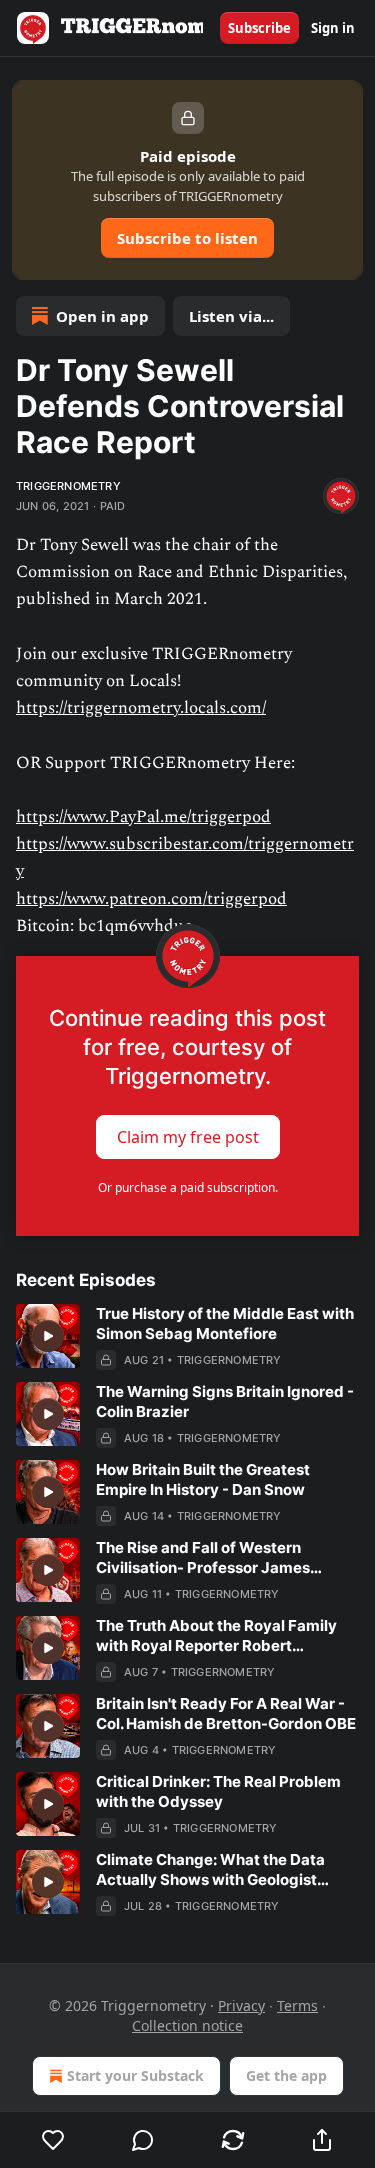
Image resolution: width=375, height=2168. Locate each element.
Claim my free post (188, 1137)
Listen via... (231, 316)
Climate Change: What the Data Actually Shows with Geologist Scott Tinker (210, 1870)
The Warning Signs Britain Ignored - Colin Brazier (225, 1401)
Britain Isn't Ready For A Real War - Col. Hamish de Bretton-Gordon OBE (226, 1713)
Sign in (333, 28)
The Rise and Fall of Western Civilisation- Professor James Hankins (203, 1558)
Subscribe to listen (187, 238)
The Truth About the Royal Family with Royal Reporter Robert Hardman (216, 1636)
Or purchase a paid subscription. (188, 1187)
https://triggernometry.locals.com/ (141, 708)
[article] (187, 1337)
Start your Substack (135, 2075)
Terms (297, 2005)
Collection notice (187, 2025)
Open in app (102, 316)
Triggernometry (68, 486)
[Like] (53, 2140)
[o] (48, 1336)
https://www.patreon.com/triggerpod (151, 899)
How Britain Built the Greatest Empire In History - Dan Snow (203, 1479)
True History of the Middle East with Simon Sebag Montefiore (225, 1323)
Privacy (241, 2005)
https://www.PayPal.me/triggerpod (143, 817)
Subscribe (259, 28)
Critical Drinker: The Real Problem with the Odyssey (218, 1791)
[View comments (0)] (144, 2140)
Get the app (286, 2075)
